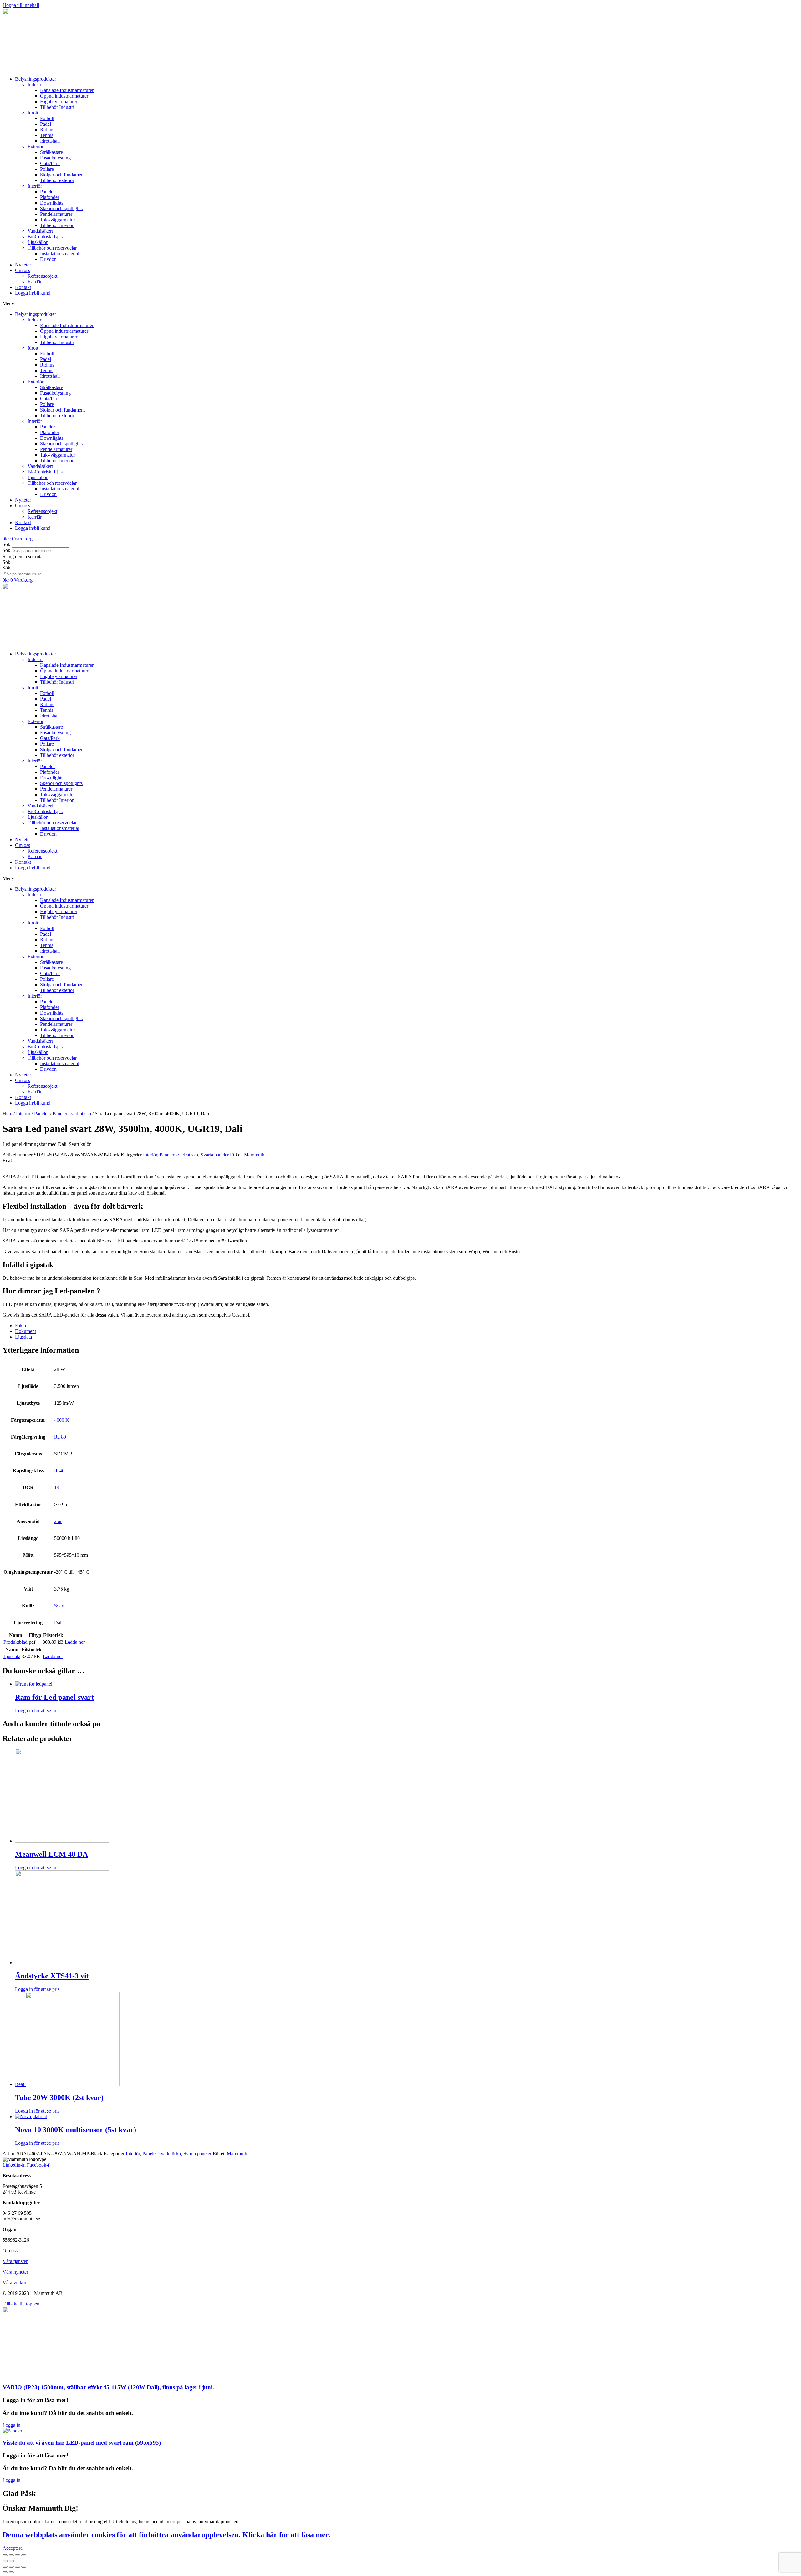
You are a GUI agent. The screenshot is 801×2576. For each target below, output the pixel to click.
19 (57, 1488)
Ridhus (47, 130)
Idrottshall (50, 141)
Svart (59, 1606)
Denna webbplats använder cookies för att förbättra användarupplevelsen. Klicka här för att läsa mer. (166, 2535)
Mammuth (254, 1155)
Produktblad (15, 1642)
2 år (58, 1521)
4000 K (62, 1420)
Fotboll (47, 118)
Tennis (47, 135)
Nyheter (23, 265)
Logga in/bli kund (33, 293)
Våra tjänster (15, 2261)
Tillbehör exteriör (57, 180)
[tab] (407, 1326)
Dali (58, 1623)
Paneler (47, 192)
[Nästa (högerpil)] (11, 2561)
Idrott (33, 113)
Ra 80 (60, 1437)
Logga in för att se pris (37, 1711)
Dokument (26, 1331)
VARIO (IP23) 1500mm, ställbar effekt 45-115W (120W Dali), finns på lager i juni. (108, 2387)
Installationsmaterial (60, 253)
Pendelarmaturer (56, 214)
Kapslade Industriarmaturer (67, 90)
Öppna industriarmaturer (64, 96)
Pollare (47, 169)
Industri (35, 85)
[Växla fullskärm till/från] (18, 2555)
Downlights (52, 203)
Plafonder (50, 197)
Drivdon (48, 259)
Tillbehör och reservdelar (52, 248)
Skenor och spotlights (61, 208)
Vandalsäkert (40, 231)
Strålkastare (51, 152)
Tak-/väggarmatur (58, 220)
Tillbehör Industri (57, 107)
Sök (6, 550)
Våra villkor (14, 2282)
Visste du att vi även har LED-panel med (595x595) (82, 2443)
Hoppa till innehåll (21, 5)
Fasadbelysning (55, 158)
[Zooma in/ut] (24, 2555)
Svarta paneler (215, 1155)
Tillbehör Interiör (57, 225)
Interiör (35, 186)
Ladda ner (75, 1642)
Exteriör (36, 147)
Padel (46, 124)
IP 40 (59, 1471)
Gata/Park (50, 163)
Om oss (23, 270)
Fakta (20, 1326)
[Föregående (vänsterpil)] (5, 2561)
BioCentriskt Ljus (45, 237)
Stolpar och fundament (62, 175)
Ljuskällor (38, 242)
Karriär (35, 282)
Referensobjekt (42, 276)
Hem (7, 1113)
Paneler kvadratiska (72, 1113)
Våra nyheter (15, 2272)
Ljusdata (23, 1337)
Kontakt (23, 287)
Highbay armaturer (59, 101)
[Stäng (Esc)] (5, 2555)
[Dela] (11, 2555)
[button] (400, 304)
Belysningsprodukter (36, 79)
